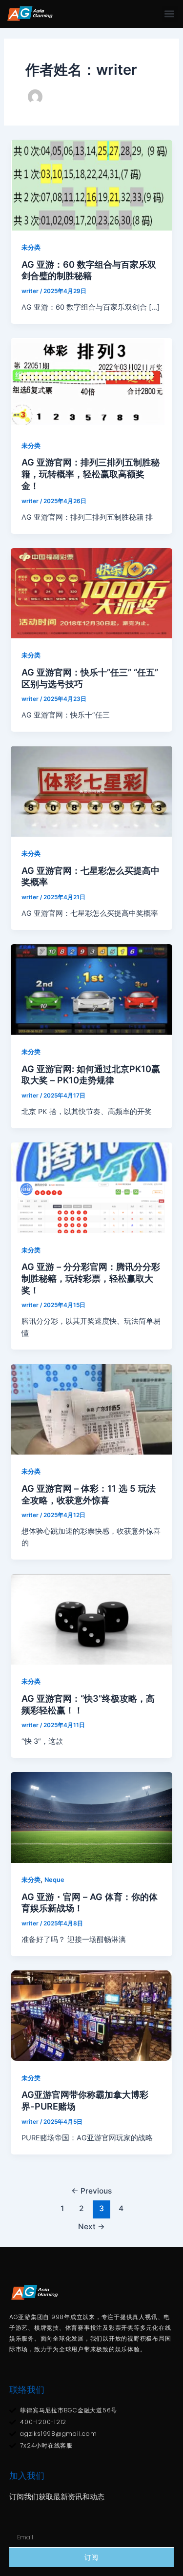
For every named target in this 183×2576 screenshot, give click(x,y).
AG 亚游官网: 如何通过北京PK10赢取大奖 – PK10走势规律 (91, 1075)
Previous (91, 2191)
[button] (170, 14)
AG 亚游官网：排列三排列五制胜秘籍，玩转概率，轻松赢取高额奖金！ (91, 474)
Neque (54, 1880)
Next (91, 2227)
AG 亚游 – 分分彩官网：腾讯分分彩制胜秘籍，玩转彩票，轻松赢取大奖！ (91, 1278)
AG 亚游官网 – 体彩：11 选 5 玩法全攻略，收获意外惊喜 (89, 1494)
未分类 (31, 247)
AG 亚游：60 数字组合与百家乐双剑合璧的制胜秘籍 (89, 270)
